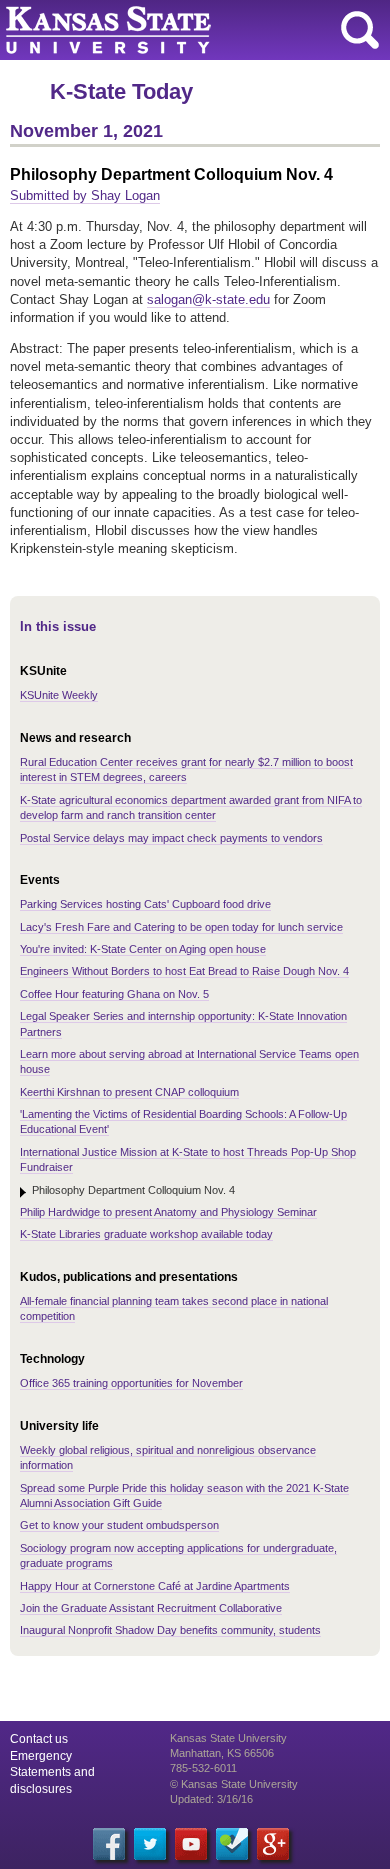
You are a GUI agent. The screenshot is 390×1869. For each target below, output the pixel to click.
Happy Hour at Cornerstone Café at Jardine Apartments (155, 1586)
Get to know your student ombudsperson (119, 1525)
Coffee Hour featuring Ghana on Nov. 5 (114, 994)
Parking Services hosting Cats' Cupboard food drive (145, 904)
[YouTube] (191, 1844)
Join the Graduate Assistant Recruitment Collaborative (151, 1608)
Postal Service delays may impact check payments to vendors (171, 838)
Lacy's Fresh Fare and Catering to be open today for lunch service (181, 927)
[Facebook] (109, 1844)
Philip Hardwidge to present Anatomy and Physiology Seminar (168, 1212)
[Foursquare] (232, 1844)
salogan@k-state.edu (208, 299)
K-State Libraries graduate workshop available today (146, 1234)
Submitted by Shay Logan (85, 195)
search (360, 30)
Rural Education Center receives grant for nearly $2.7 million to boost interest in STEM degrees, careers (186, 769)
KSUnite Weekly (59, 695)
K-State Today (121, 91)
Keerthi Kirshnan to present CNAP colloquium (129, 1092)
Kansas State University (182, 30)
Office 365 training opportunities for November (131, 1383)
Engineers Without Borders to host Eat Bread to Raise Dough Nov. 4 (184, 971)
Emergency (41, 1756)
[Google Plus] (273, 1844)
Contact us (39, 1739)
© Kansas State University (234, 1784)
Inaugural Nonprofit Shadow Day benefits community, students (170, 1630)
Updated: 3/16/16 (211, 1799)
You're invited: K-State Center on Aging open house (143, 949)
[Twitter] (150, 1844)
